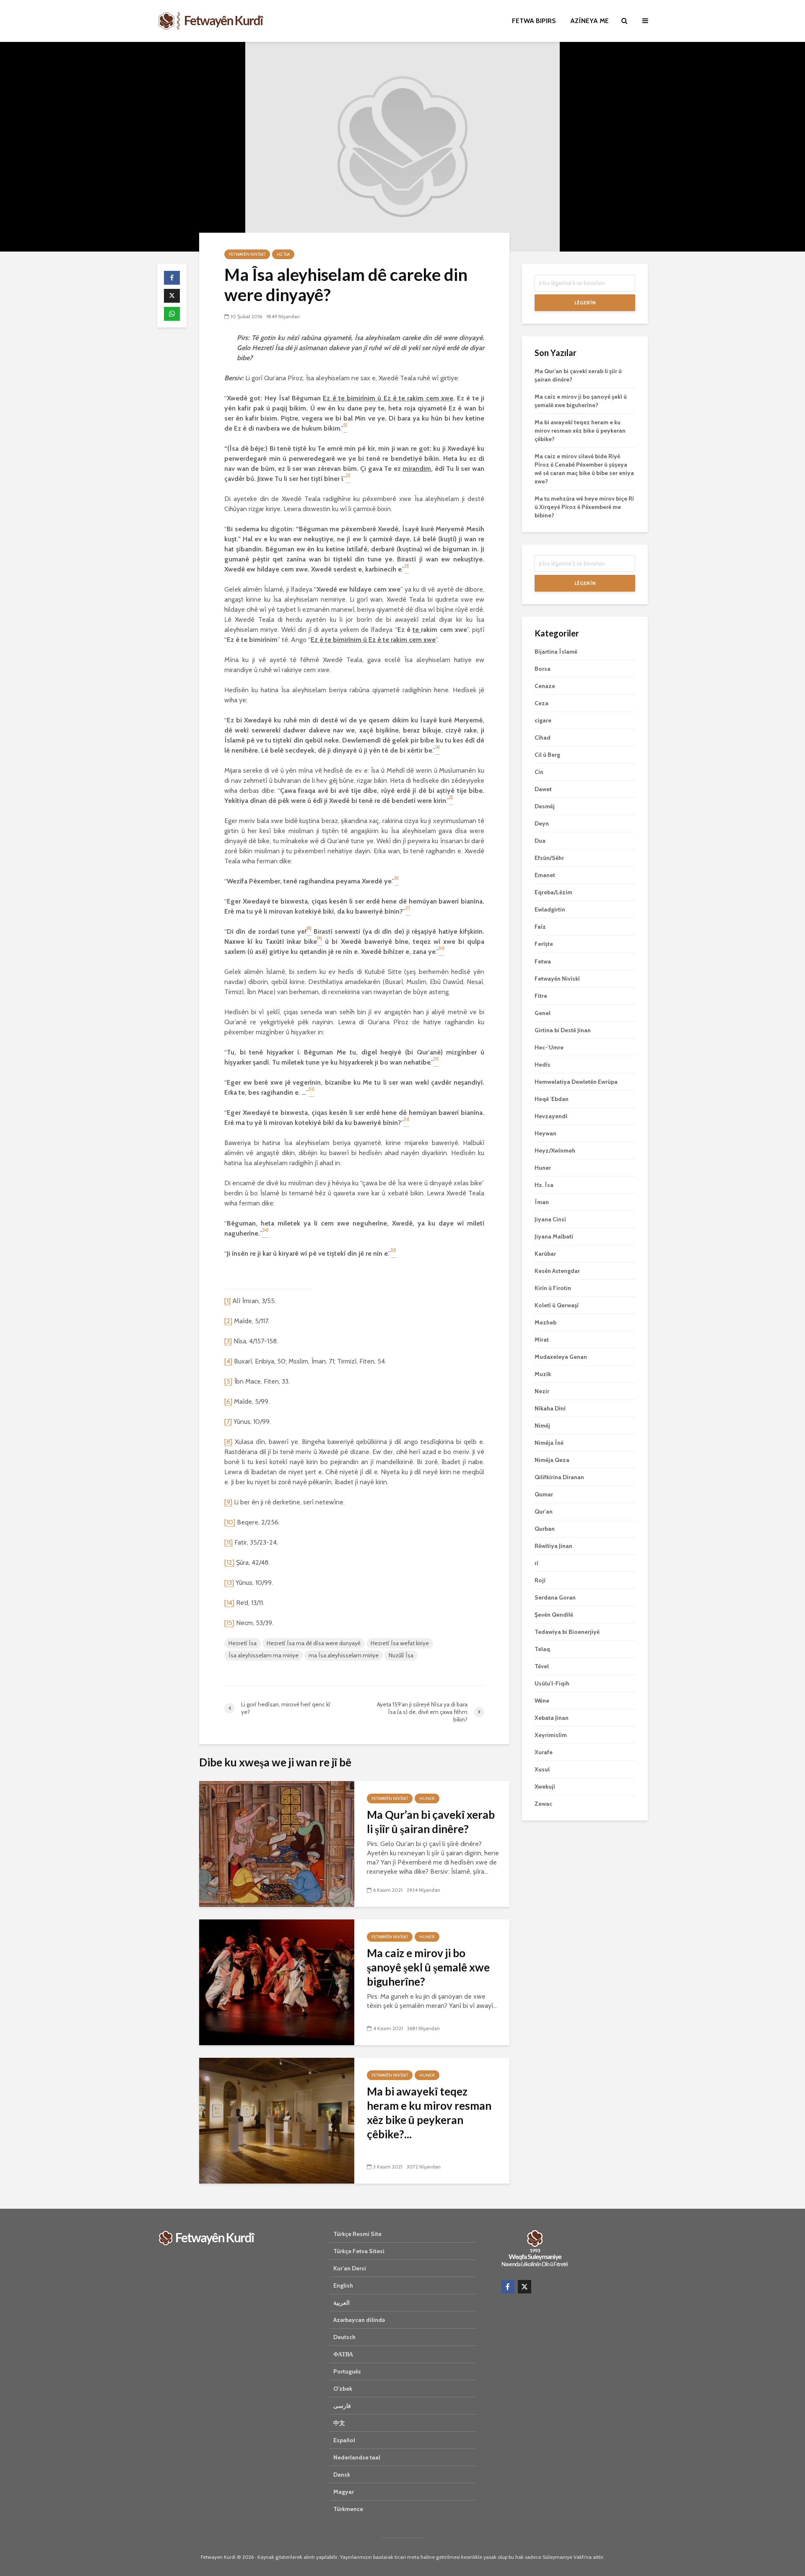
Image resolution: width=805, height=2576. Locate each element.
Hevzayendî (551, 1116)
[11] (229, 1542)
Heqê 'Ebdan (552, 1099)
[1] (227, 1301)
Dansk (342, 2475)
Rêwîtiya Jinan (553, 1546)
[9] (228, 1502)
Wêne (542, 1701)
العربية (341, 2303)
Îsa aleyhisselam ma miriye (264, 1655)
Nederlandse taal (357, 2457)
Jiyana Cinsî (550, 1219)
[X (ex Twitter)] (525, 2287)
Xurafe (544, 1752)
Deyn (542, 823)
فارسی (342, 2406)
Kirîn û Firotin (553, 1288)
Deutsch (344, 2337)
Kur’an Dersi (350, 2268)
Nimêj (542, 1426)
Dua (540, 841)
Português (347, 2371)
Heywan (545, 1133)
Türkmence (348, 2509)
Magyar (344, 2492)
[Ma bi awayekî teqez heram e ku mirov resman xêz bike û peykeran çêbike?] (277, 2120)
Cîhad (543, 737)
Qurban (545, 1529)
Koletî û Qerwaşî (557, 1305)
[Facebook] (508, 2287)
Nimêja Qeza (552, 1460)
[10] (230, 1522)
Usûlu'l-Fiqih (552, 1683)
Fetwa (543, 961)
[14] (229, 1603)
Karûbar (545, 1254)
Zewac (543, 1804)
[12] (229, 1562)
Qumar (544, 1494)
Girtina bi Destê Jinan (563, 1030)
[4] (228, 1361)
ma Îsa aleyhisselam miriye (344, 1655)
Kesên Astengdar (557, 1271)
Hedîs (543, 1065)
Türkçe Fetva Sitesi (359, 2251)
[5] (228, 1381)
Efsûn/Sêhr (549, 858)
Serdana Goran (555, 1597)
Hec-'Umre (549, 1047)
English (343, 2285)
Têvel (542, 1666)
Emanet (545, 875)
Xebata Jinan (552, 1718)
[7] (228, 1422)
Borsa (543, 669)
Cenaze (545, 686)
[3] (228, 1341)
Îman (542, 1202)
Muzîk (543, 1374)
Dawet (543, 789)
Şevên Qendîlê (554, 1615)
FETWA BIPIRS (534, 21)
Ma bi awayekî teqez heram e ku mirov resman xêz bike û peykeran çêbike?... (429, 2113)
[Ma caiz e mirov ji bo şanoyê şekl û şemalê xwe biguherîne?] (277, 1982)
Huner (427, 1798)
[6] (228, 1401)
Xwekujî (545, 1787)
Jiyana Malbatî (554, 1236)
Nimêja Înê (549, 1443)
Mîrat (542, 1340)
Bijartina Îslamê (556, 652)
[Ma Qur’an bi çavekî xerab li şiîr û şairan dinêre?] (277, 1843)
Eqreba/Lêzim (553, 892)
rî (536, 1563)
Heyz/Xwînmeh (555, 1150)
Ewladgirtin (550, 909)
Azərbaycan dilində (359, 2320)
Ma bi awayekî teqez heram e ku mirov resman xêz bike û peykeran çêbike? (580, 431)
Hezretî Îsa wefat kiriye (400, 1643)
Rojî (540, 1580)
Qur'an (544, 1511)
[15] (229, 1623)
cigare (543, 720)
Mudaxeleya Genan (561, 1357)
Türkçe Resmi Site (357, 2234)
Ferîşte (544, 944)
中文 (339, 2423)
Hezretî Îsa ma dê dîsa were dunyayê (314, 1643)
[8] (228, 1442)
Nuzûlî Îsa (401, 1655)
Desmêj (545, 806)
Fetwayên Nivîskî (247, 254)
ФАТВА (343, 2354)
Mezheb (545, 1322)
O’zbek (343, 2389)
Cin (539, 772)
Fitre (541, 996)
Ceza (541, 703)
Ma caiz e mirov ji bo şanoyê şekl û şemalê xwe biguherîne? (428, 1967)
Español (344, 2440)
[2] (228, 1321)
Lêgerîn (585, 303)
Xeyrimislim (551, 1735)
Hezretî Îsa (243, 1643)
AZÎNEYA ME (589, 21)
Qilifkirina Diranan (559, 1477)
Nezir (542, 1391)
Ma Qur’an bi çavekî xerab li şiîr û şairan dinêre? (431, 1822)
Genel (543, 1013)
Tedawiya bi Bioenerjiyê (567, 1632)
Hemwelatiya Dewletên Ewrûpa (576, 1082)
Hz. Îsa (283, 254)
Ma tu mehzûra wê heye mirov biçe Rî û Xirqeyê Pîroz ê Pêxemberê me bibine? (584, 507)
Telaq (542, 1649)
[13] (229, 1583)
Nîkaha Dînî (550, 1408)
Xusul (542, 1769)
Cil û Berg (547, 755)
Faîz (540, 927)
